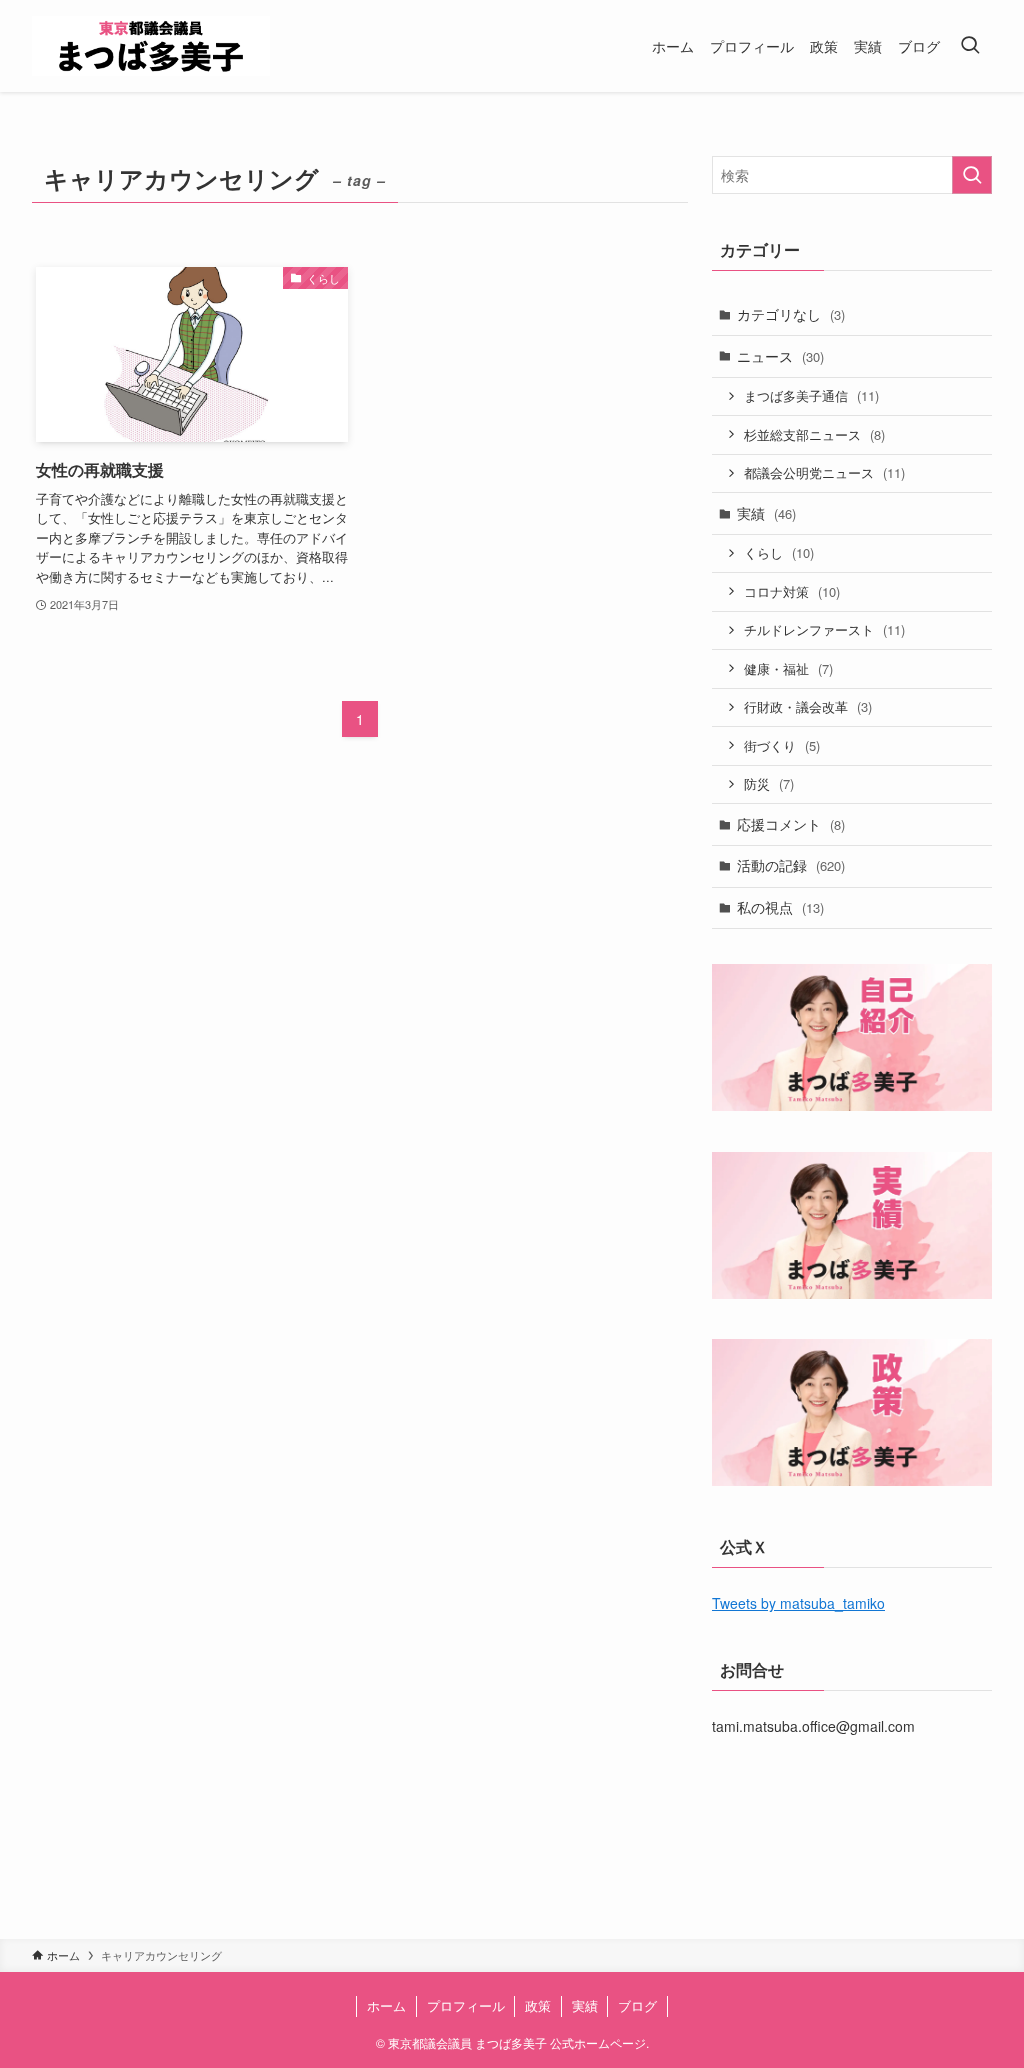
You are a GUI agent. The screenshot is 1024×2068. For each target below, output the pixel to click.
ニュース (780, 356)
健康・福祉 (788, 668)
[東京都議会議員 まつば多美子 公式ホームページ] (151, 46)
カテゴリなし (791, 314)
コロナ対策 (792, 591)
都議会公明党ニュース (824, 472)
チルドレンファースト (824, 629)
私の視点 (780, 907)
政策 (538, 2005)
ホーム (386, 2005)
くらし (779, 552)
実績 (766, 513)
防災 (769, 783)
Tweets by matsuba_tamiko (798, 1603)
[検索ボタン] (970, 46)
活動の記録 (791, 865)
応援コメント (791, 824)
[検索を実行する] (972, 175)
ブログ (637, 2005)
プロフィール (466, 2005)
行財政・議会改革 (808, 706)
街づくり (782, 745)
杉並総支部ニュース (814, 434)
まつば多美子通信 (811, 395)
